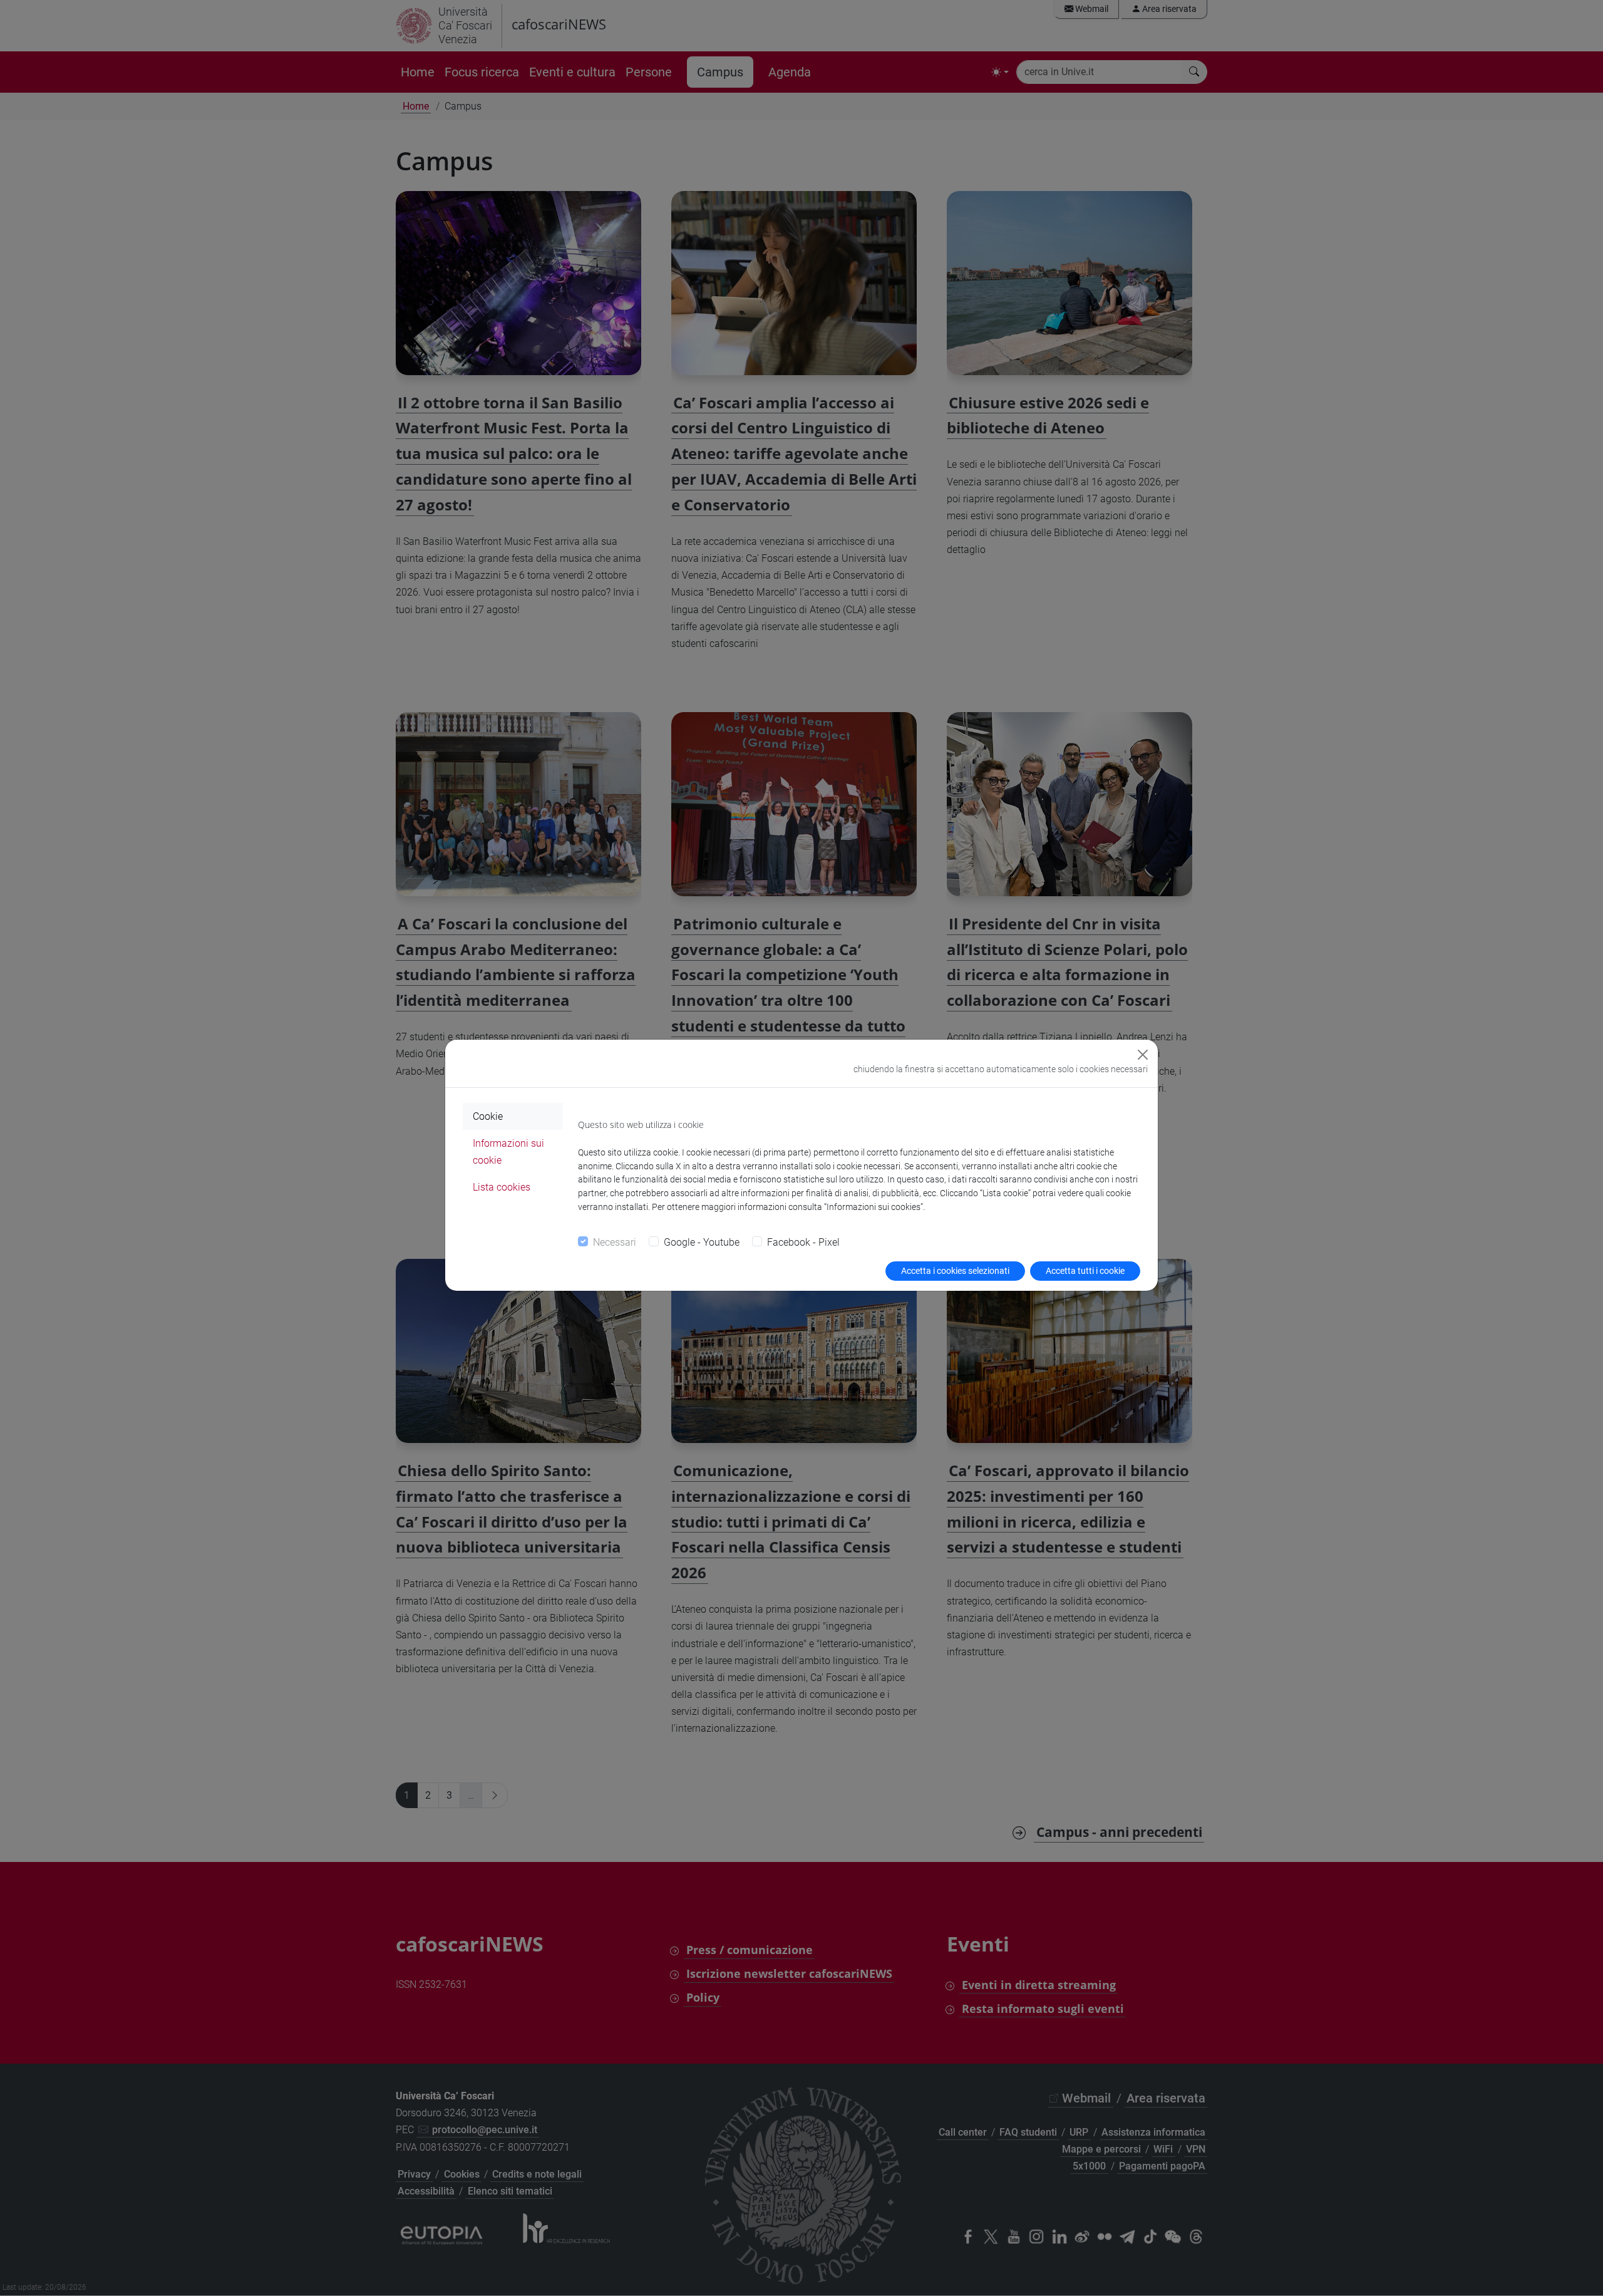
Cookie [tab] (488, 1116)
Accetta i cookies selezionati (955, 1271)
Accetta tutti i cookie (1085, 1271)
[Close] (1143, 1055)
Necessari (615, 1242)
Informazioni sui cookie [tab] (508, 1152)
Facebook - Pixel (803, 1242)
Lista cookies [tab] (502, 1187)
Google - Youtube (702, 1242)
